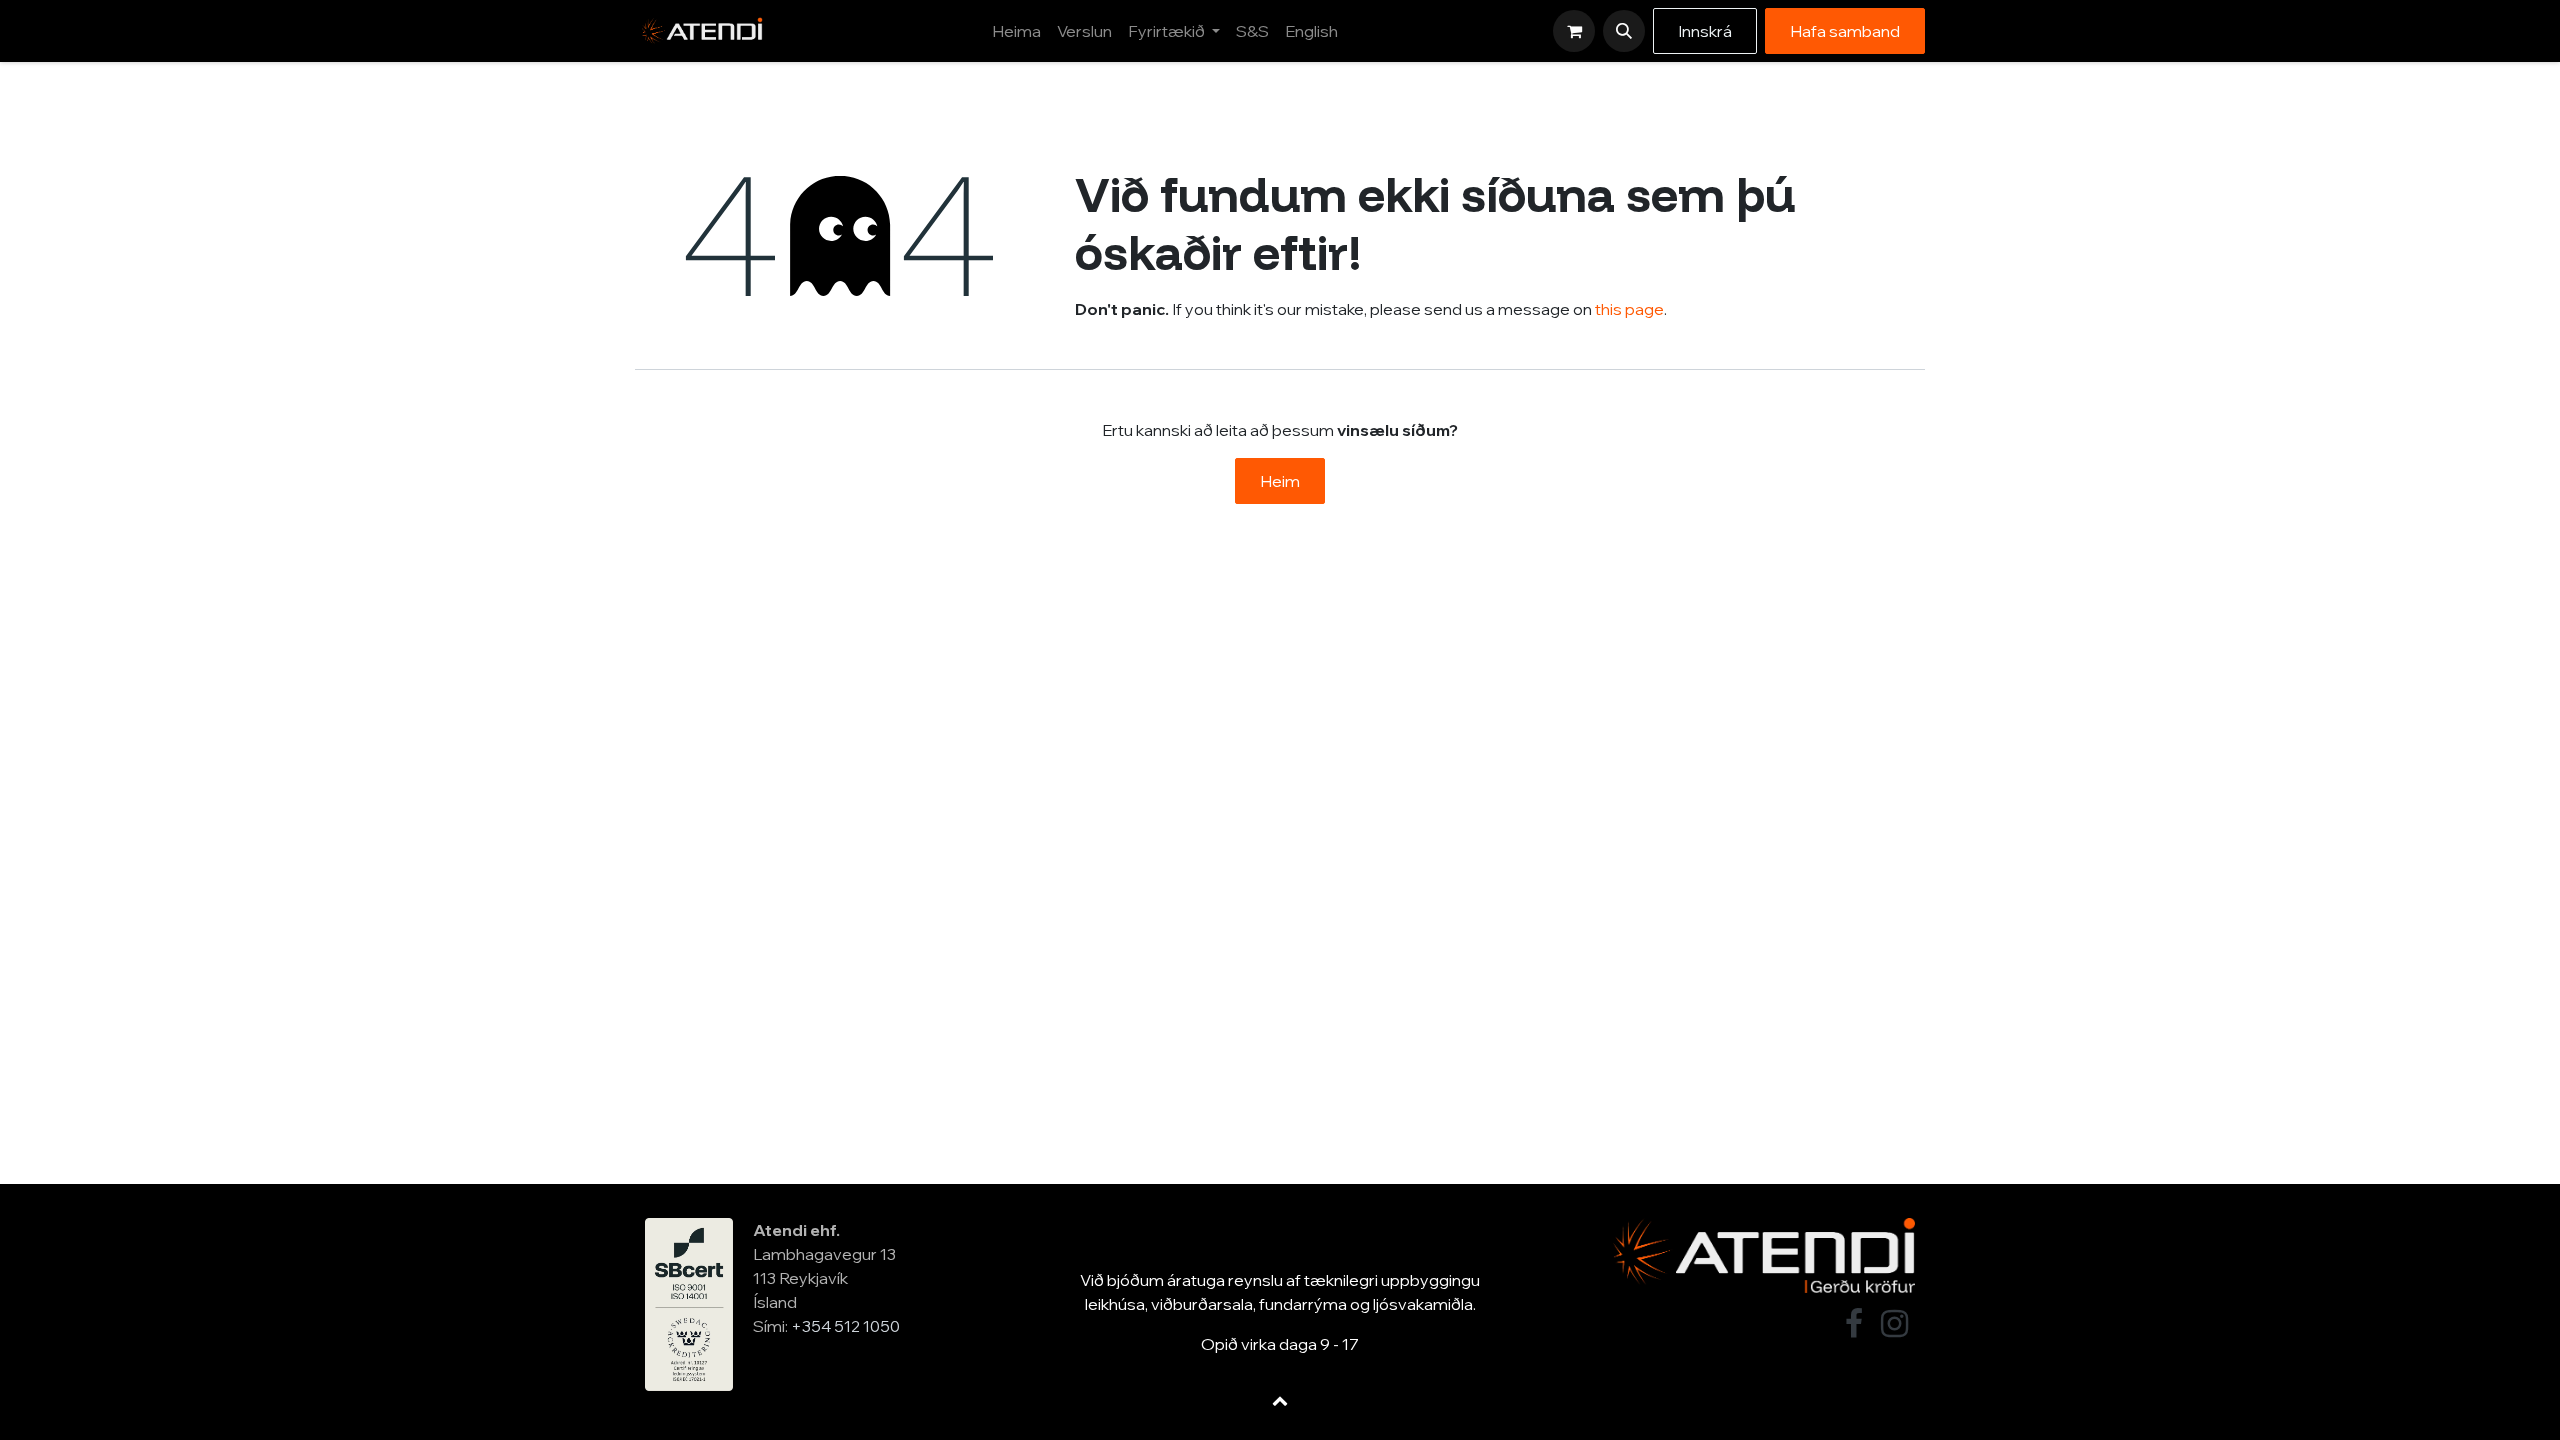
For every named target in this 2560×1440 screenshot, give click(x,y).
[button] (1624, 31)
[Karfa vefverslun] (1574, 31)
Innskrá (1705, 31)
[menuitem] (1016, 31)
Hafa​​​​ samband (1845, 31)
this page (1629, 309)
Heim (1280, 481)
